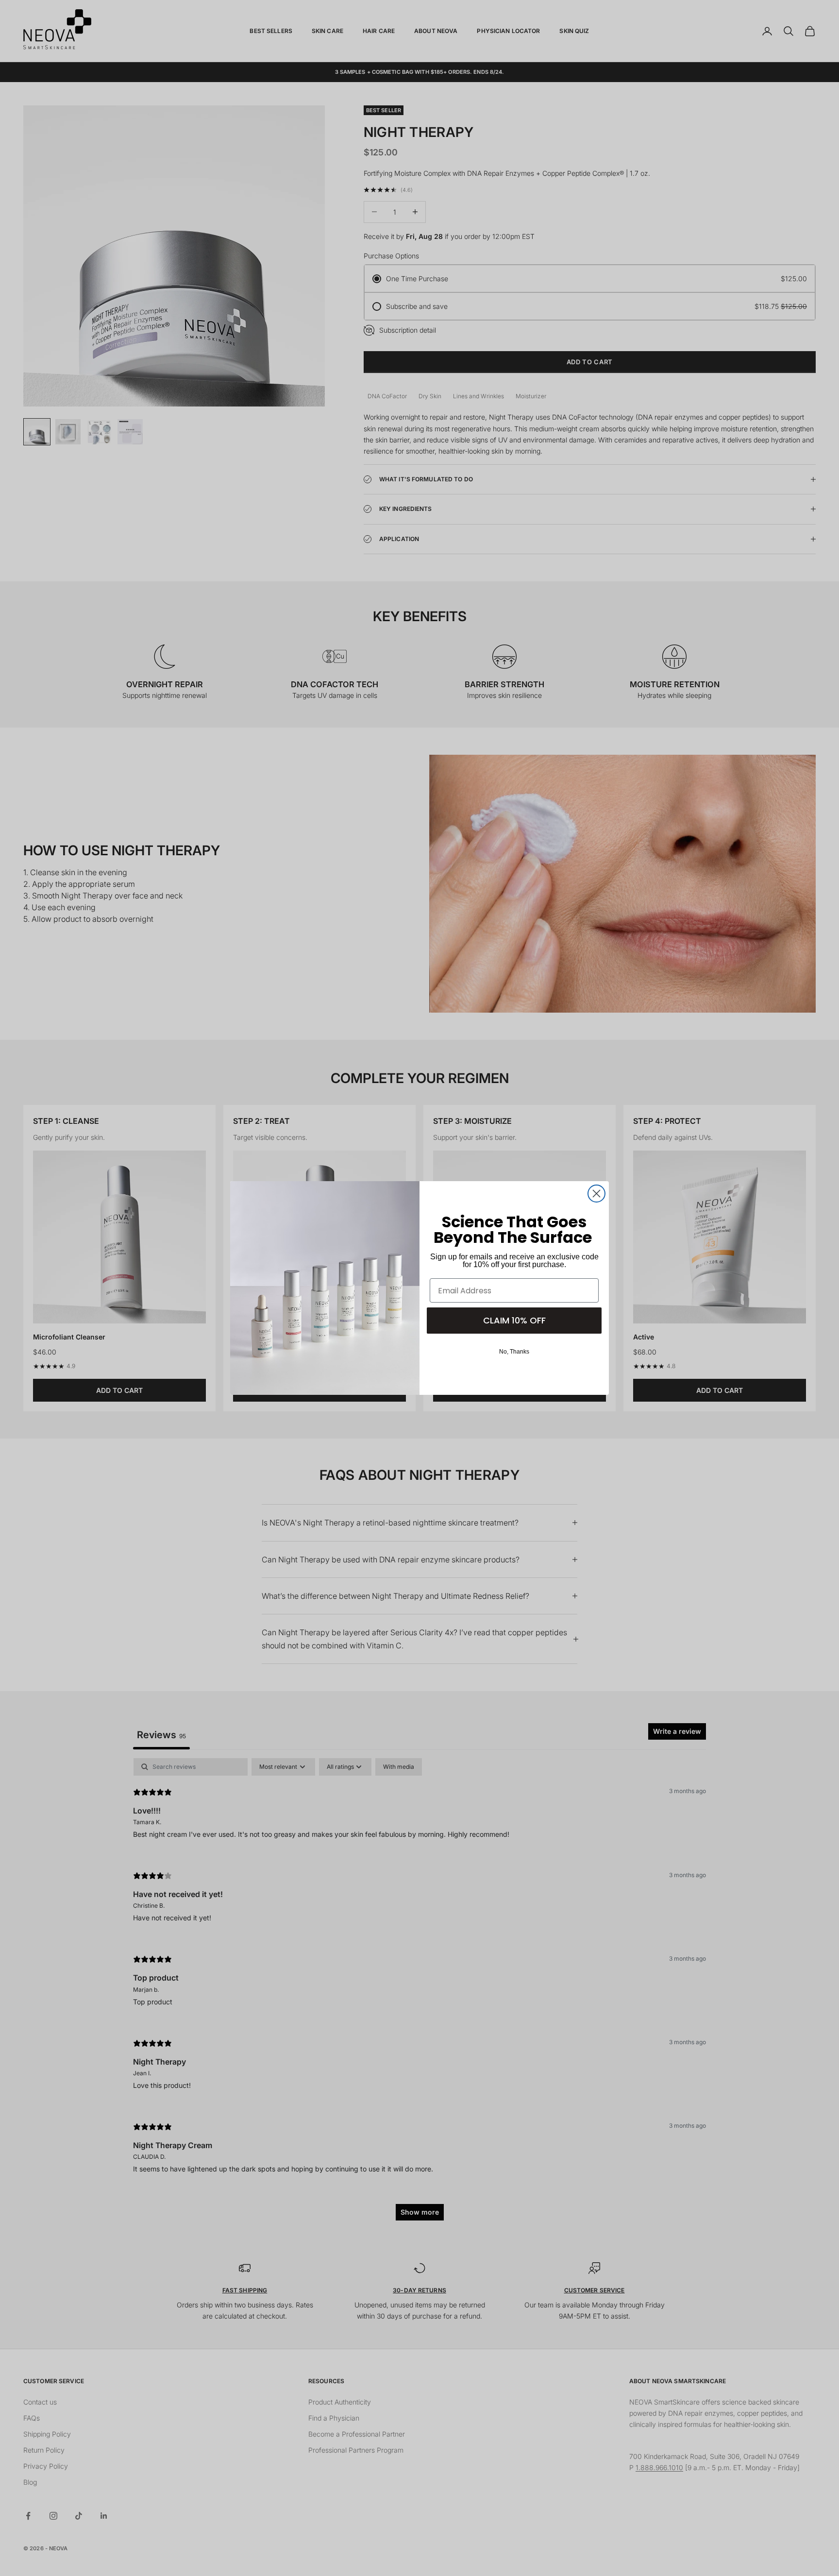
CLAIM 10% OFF (514, 1320)
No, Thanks (514, 1352)
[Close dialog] (596, 1194)
